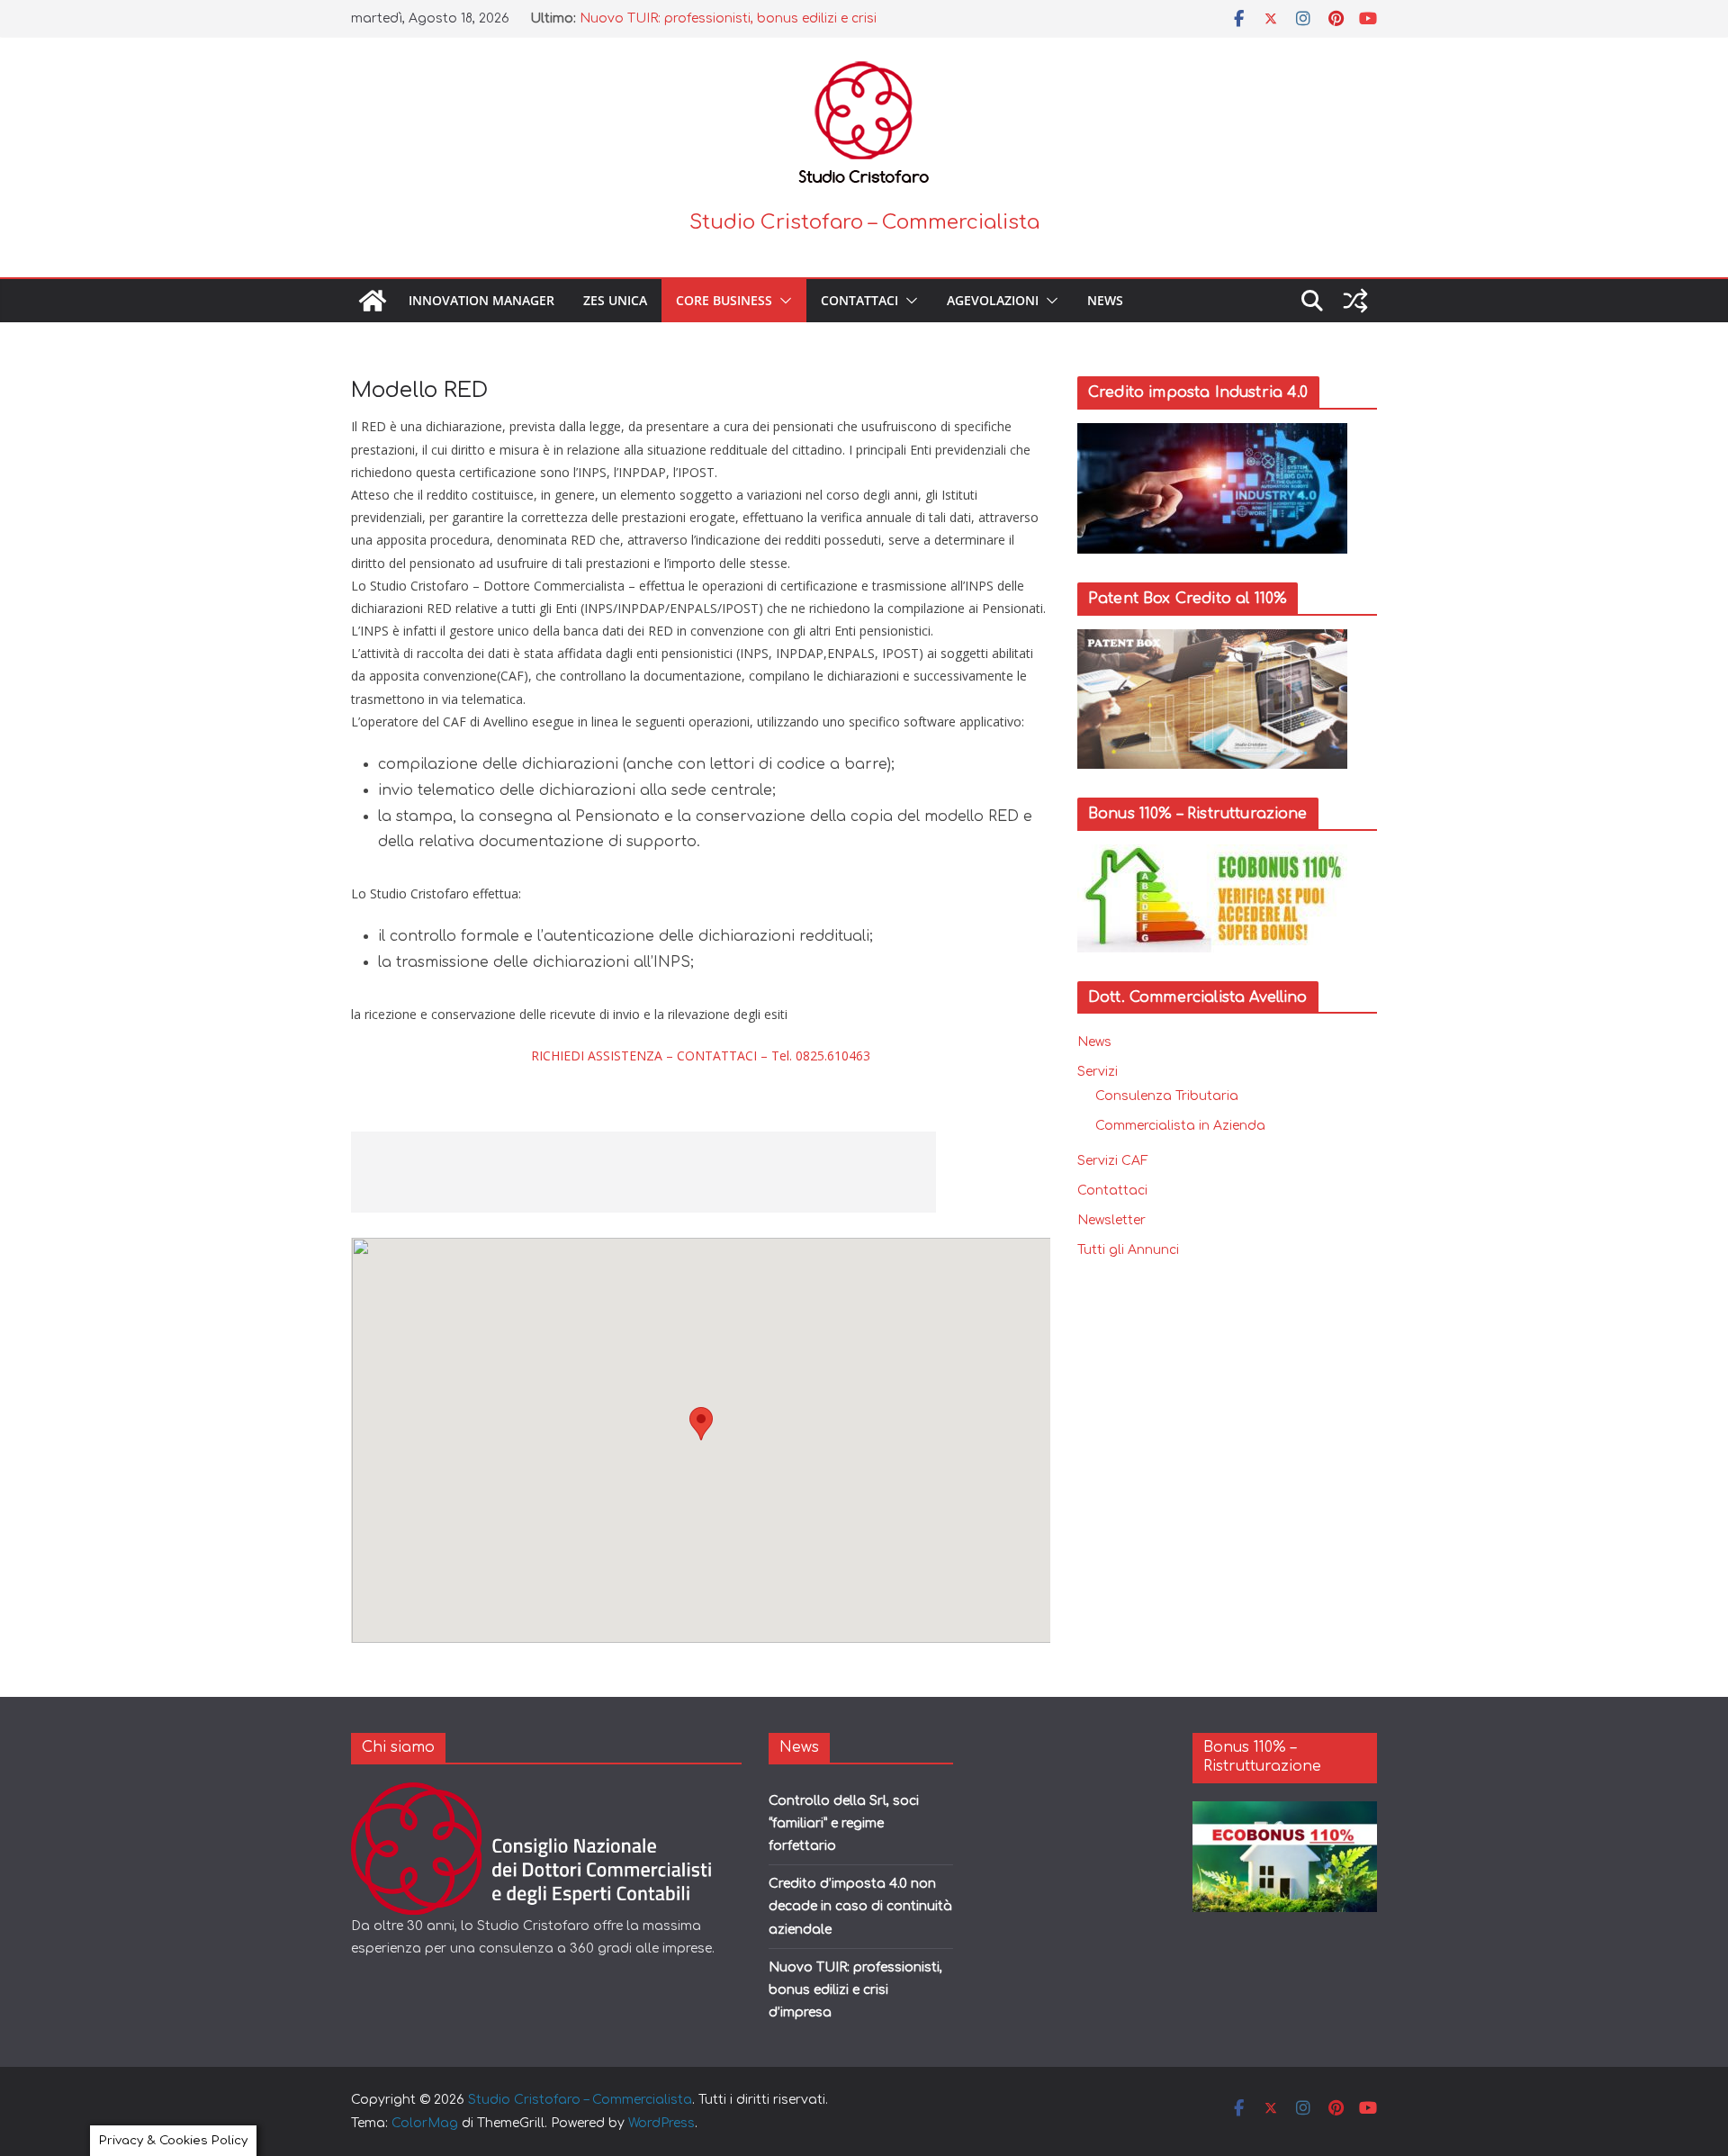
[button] (782, 301)
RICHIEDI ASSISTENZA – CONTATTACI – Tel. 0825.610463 (701, 1055)
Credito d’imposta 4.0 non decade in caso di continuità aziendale (860, 1906)
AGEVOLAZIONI (993, 300)
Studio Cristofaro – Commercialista (864, 222)
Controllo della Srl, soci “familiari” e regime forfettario (844, 1823)
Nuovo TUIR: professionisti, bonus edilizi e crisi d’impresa (855, 1990)
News (1105, 300)
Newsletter (1111, 1220)
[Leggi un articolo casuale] (1355, 301)
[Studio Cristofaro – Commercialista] (373, 301)
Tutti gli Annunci (1128, 1250)
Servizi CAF (1113, 1161)
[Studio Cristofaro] (546, 1794)
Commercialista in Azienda (1180, 1126)
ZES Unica (615, 300)
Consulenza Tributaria (1167, 1096)
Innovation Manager (481, 300)
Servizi (1098, 1072)
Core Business (724, 300)
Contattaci (859, 300)
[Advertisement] (643, 1172)
